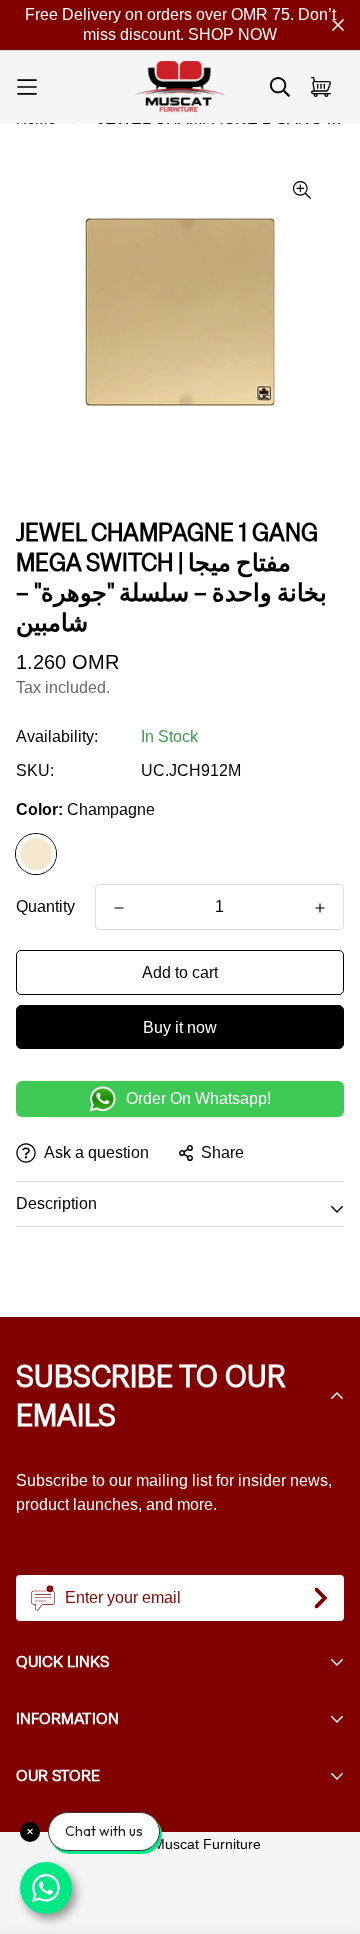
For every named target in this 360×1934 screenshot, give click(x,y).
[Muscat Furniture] (180, 87)
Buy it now (180, 1027)
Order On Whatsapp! (198, 1098)
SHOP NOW (232, 34)
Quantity (45, 906)
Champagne (36, 854)
